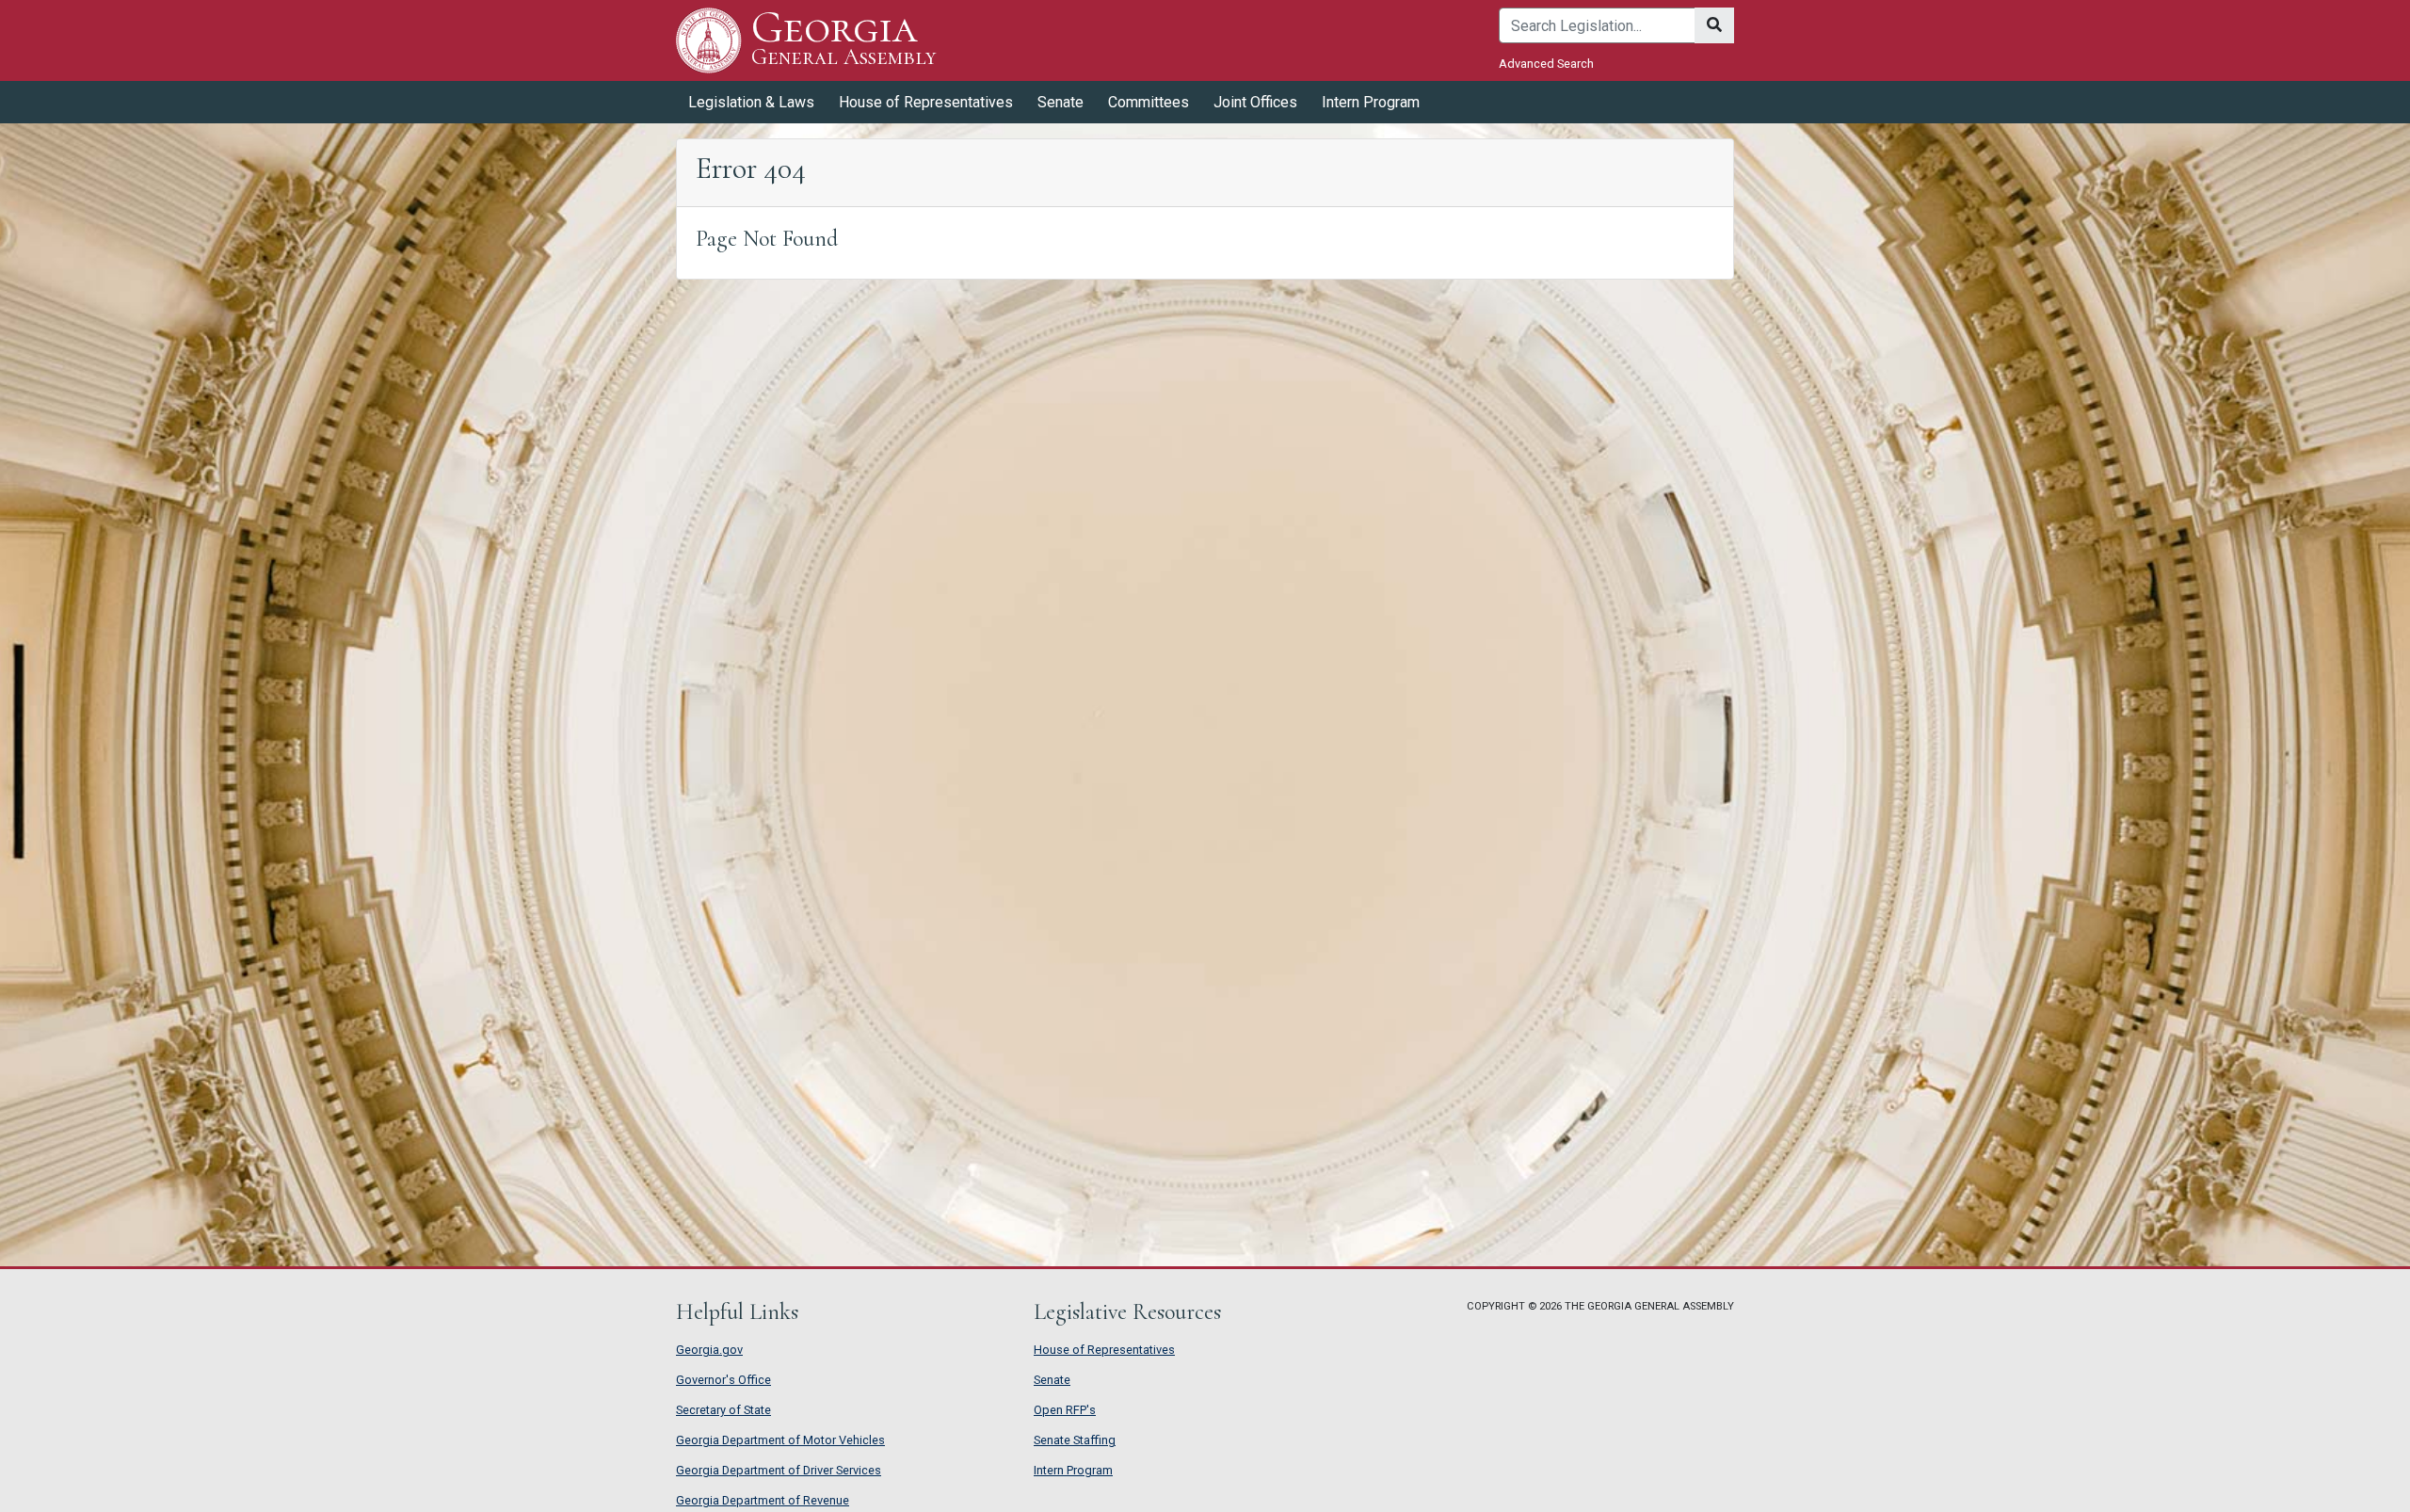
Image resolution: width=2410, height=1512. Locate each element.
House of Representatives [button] (926, 102)
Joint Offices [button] (1255, 102)
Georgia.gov (709, 1350)
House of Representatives (1104, 1350)
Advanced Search (1546, 64)
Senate (1052, 1380)
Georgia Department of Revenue (763, 1500)
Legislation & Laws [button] (751, 102)
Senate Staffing (1075, 1440)
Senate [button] (1060, 102)
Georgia (843, 39)
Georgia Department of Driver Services (779, 1470)
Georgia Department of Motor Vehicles (780, 1440)
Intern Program (1371, 102)
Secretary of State (723, 1410)
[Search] (1714, 25)
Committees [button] (1149, 102)
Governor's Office (723, 1380)
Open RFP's (1065, 1410)
